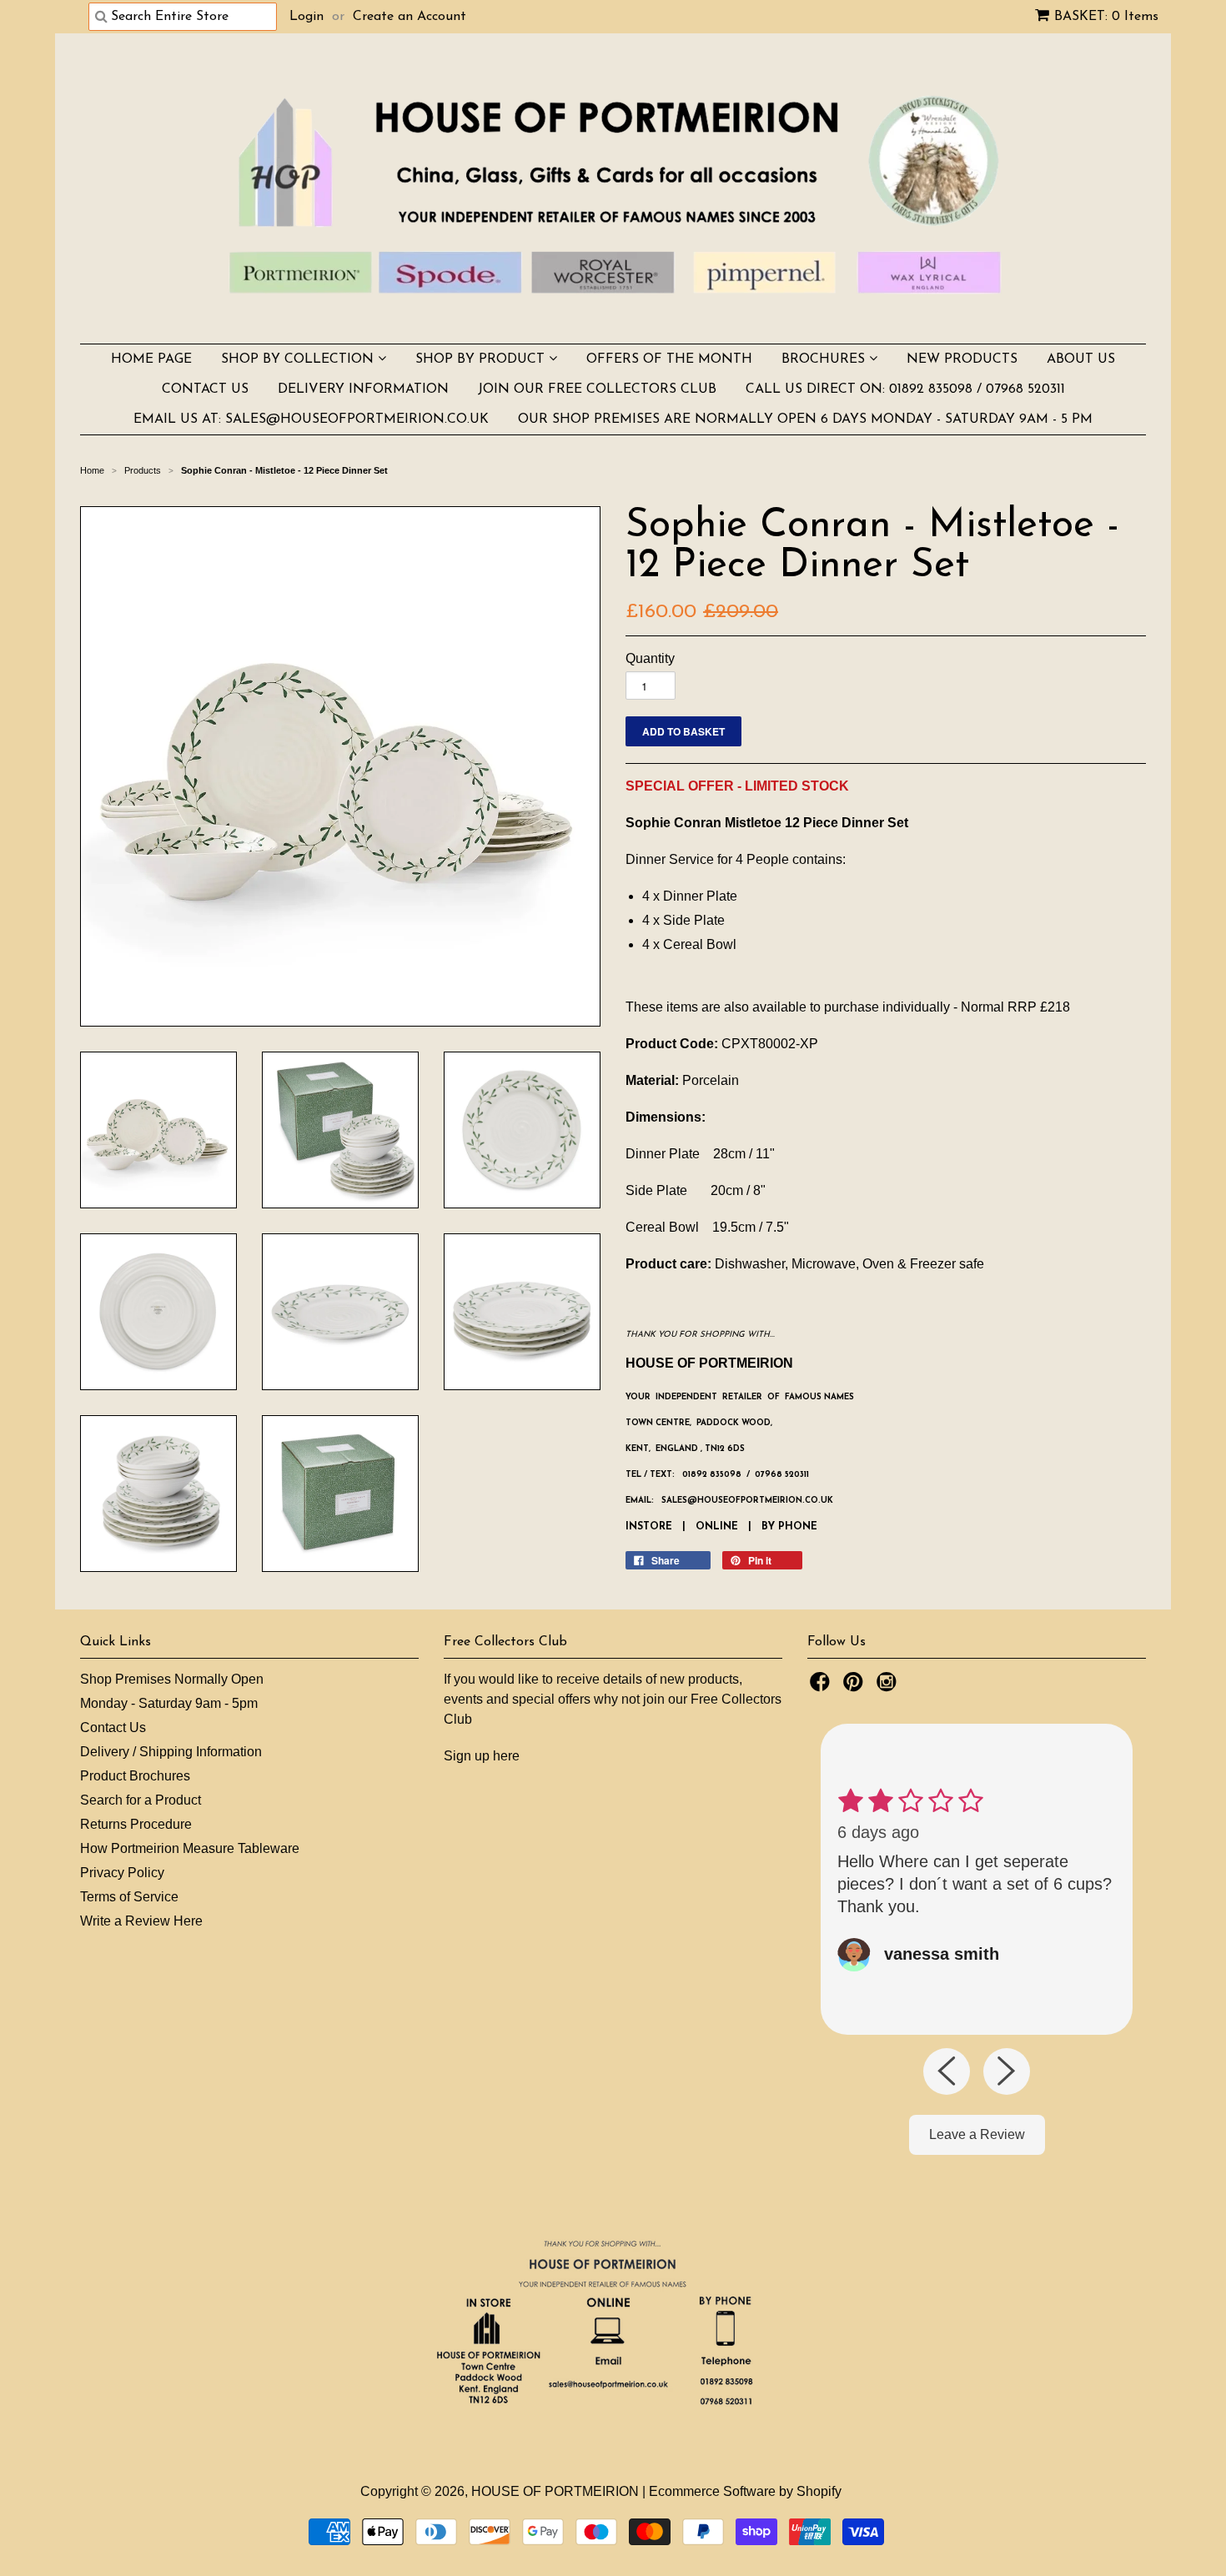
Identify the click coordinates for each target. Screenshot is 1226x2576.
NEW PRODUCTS (962, 359)
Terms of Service (129, 1897)
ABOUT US (1081, 359)
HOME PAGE (151, 359)
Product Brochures (135, 1776)
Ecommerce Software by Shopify (745, 2491)
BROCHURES (825, 359)
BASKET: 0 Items (1106, 17)
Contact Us (113, 1727)
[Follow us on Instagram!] (889, 1687)
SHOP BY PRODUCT (482, 359)
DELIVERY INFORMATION (363, 389)
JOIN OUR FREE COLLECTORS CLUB (597, 389)
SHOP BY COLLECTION (299, 359)
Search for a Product (141, 1800)
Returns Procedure (136, 1824)
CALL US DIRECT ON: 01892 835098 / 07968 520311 (905, 389)
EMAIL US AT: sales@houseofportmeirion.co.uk (311, 419)
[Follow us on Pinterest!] (856, 1687)
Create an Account (410, 17)
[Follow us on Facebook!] (822, 1687)
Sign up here (482, 1756)
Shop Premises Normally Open (172, 1679)
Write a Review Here (141, 1921)
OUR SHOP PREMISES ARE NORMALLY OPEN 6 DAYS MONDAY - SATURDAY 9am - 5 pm (805, 419)
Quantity (650, 658)
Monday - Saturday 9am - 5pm (169, 1703)
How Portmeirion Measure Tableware (190, 1848)
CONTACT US (205, 389)
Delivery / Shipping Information (171, 1752)
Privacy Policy (122, 1873)
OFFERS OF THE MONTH (669, 359)
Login (306, 17)
